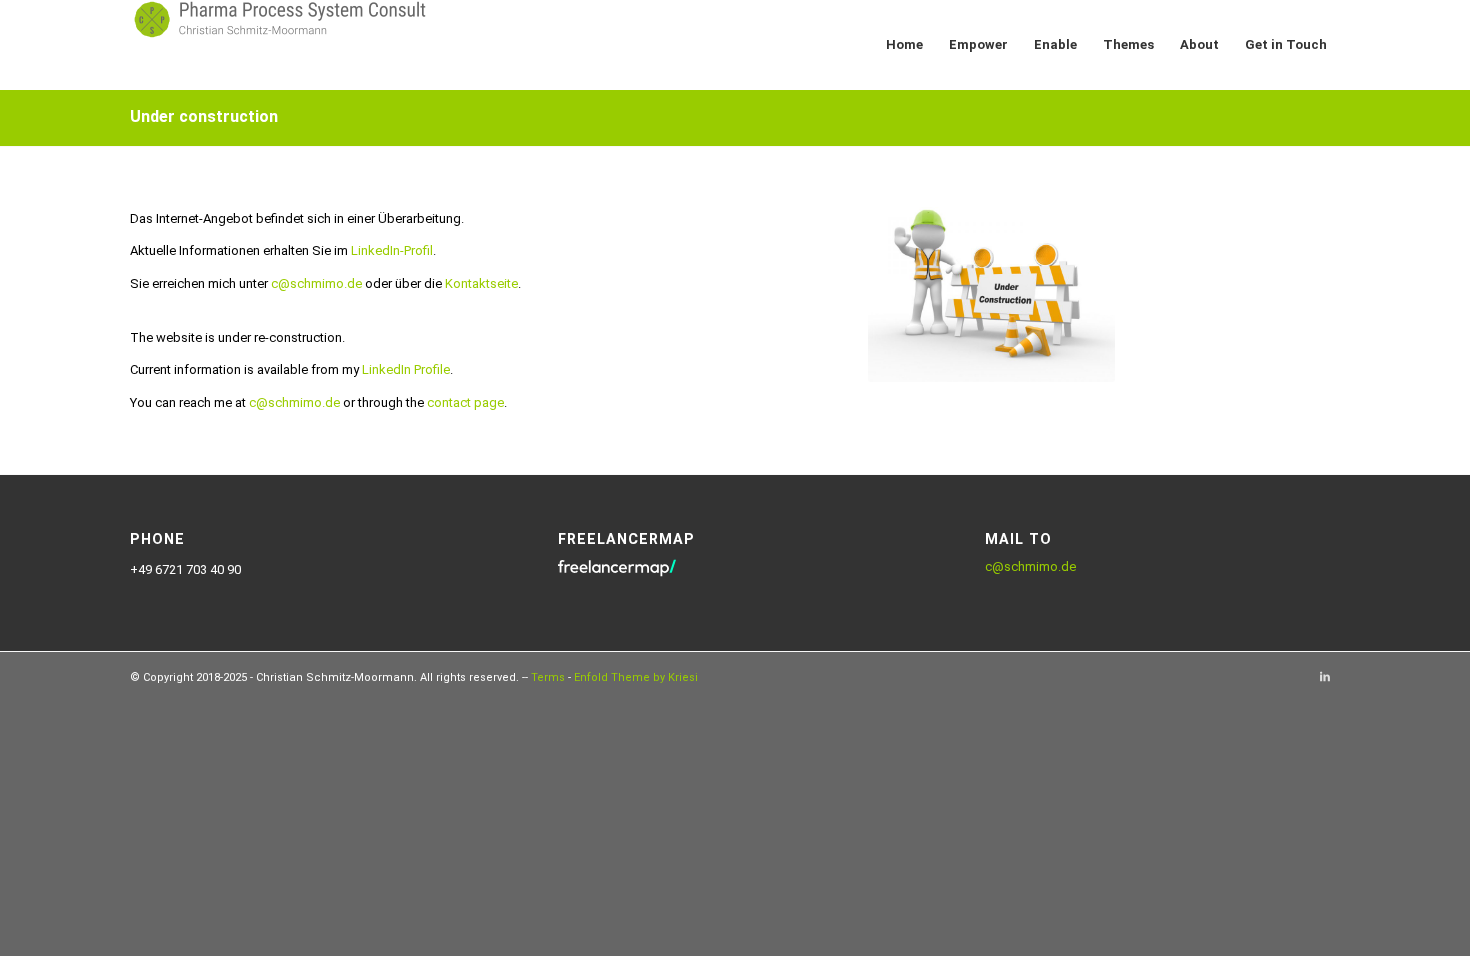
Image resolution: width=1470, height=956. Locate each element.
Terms (548, 677)
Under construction (204, 116)
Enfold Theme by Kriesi (636, 677)
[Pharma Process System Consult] (280, 45)
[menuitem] (904, 45)
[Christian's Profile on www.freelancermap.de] (617, 575)
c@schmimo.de (1030, 566)
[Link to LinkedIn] (1325, 677)
